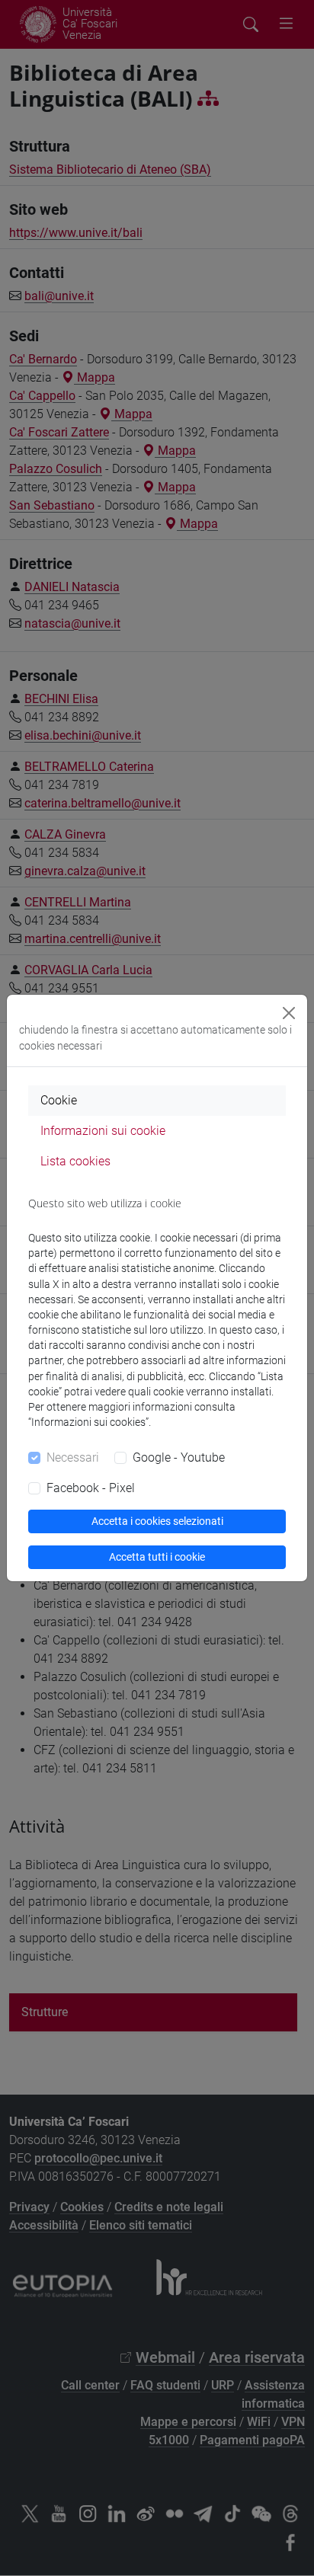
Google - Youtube (179, 1457)
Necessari (73, 1457)
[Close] (289, 1013)
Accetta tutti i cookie (157, 1557)
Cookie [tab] (59, 1100)
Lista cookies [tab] (75, 1161)
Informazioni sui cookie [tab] (103, 1131)
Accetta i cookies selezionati (157, 1521)
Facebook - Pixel (91, 1488)
